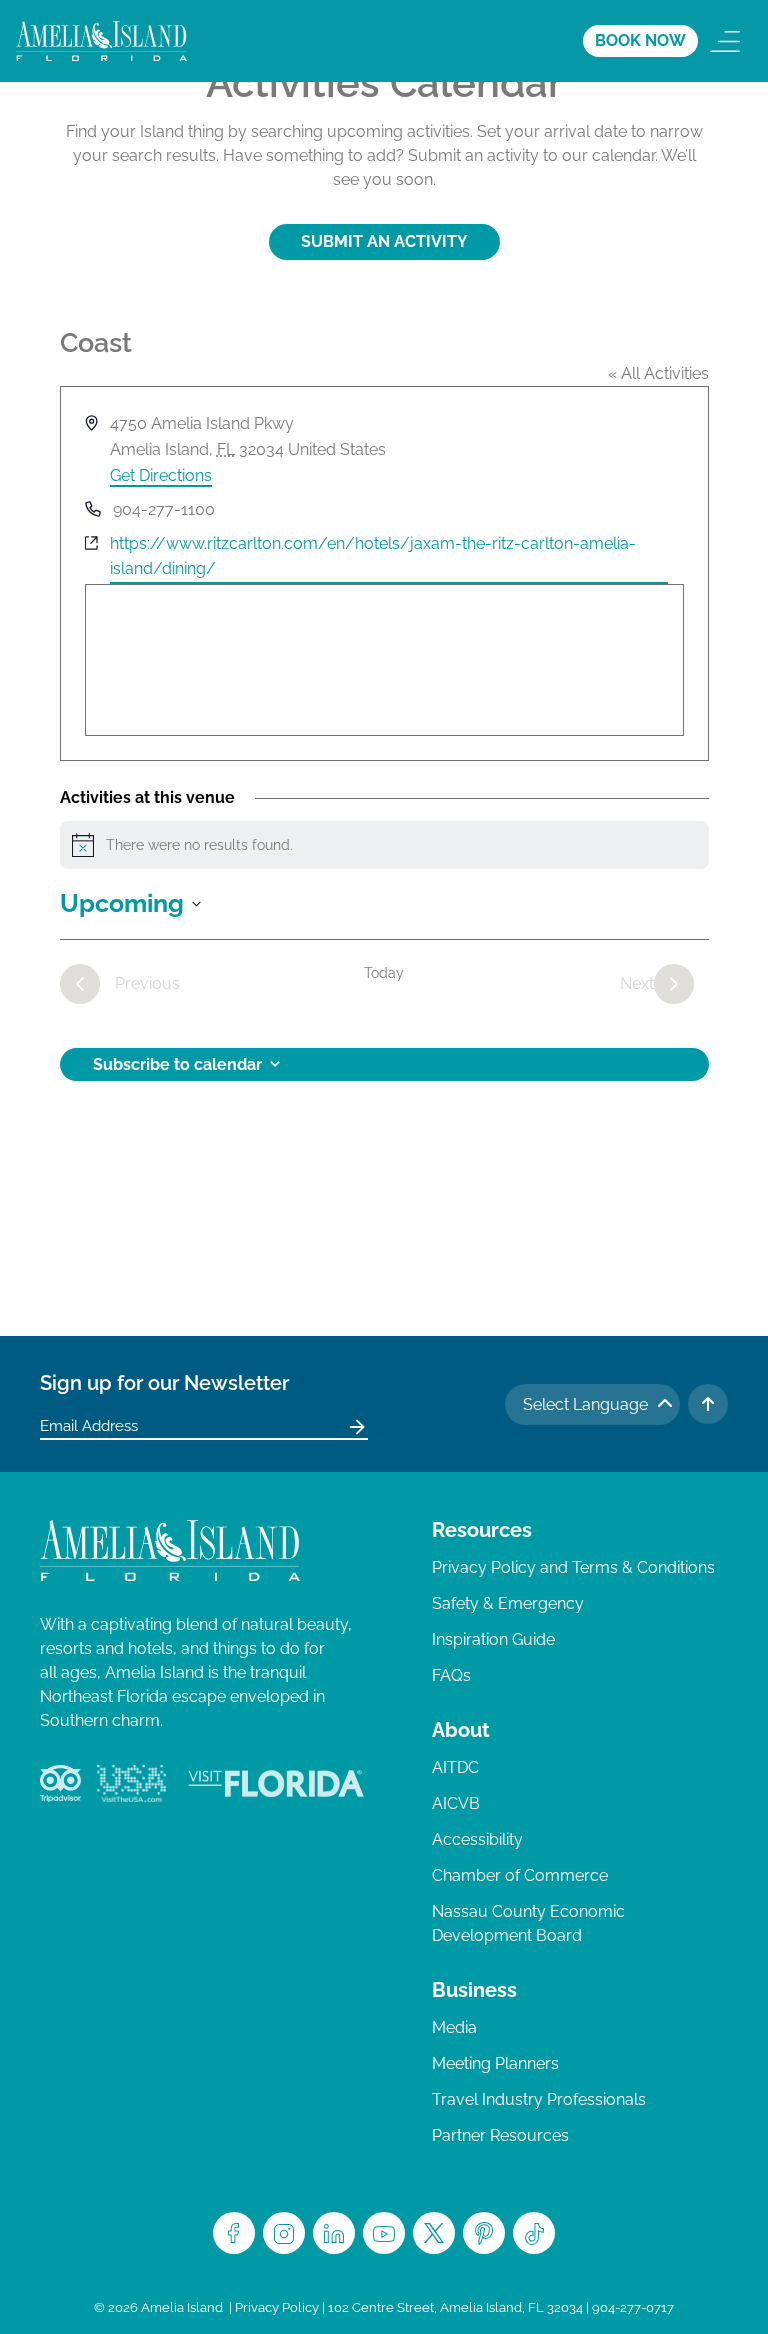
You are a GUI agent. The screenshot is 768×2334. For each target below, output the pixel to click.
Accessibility (477, 1839)
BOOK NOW (640, 40)
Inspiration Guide (493, 1639)
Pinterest (484, 2233)
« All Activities (658, 373)
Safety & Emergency (508, 1603)
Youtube (384, 2233)
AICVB (456, 1803)
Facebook (234, 2233)
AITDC (455, 1767)
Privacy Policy (277, 2307)
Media (454, 2027)
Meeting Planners (495, 2063)
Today (384, 973)
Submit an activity (384, 241)
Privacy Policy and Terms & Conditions (573, 1567)
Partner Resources (500, 2135)
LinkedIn (334, 2233)
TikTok (534, 2233)
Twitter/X (434, 2233)
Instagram (284, 2233)
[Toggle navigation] (725, 41)
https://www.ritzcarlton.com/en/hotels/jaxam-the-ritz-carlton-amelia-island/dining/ (373, 556)
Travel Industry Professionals (539, 2099)
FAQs (451, 1675)
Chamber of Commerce (520, 1875)
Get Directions (161, 475)
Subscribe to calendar (177, 1064)
